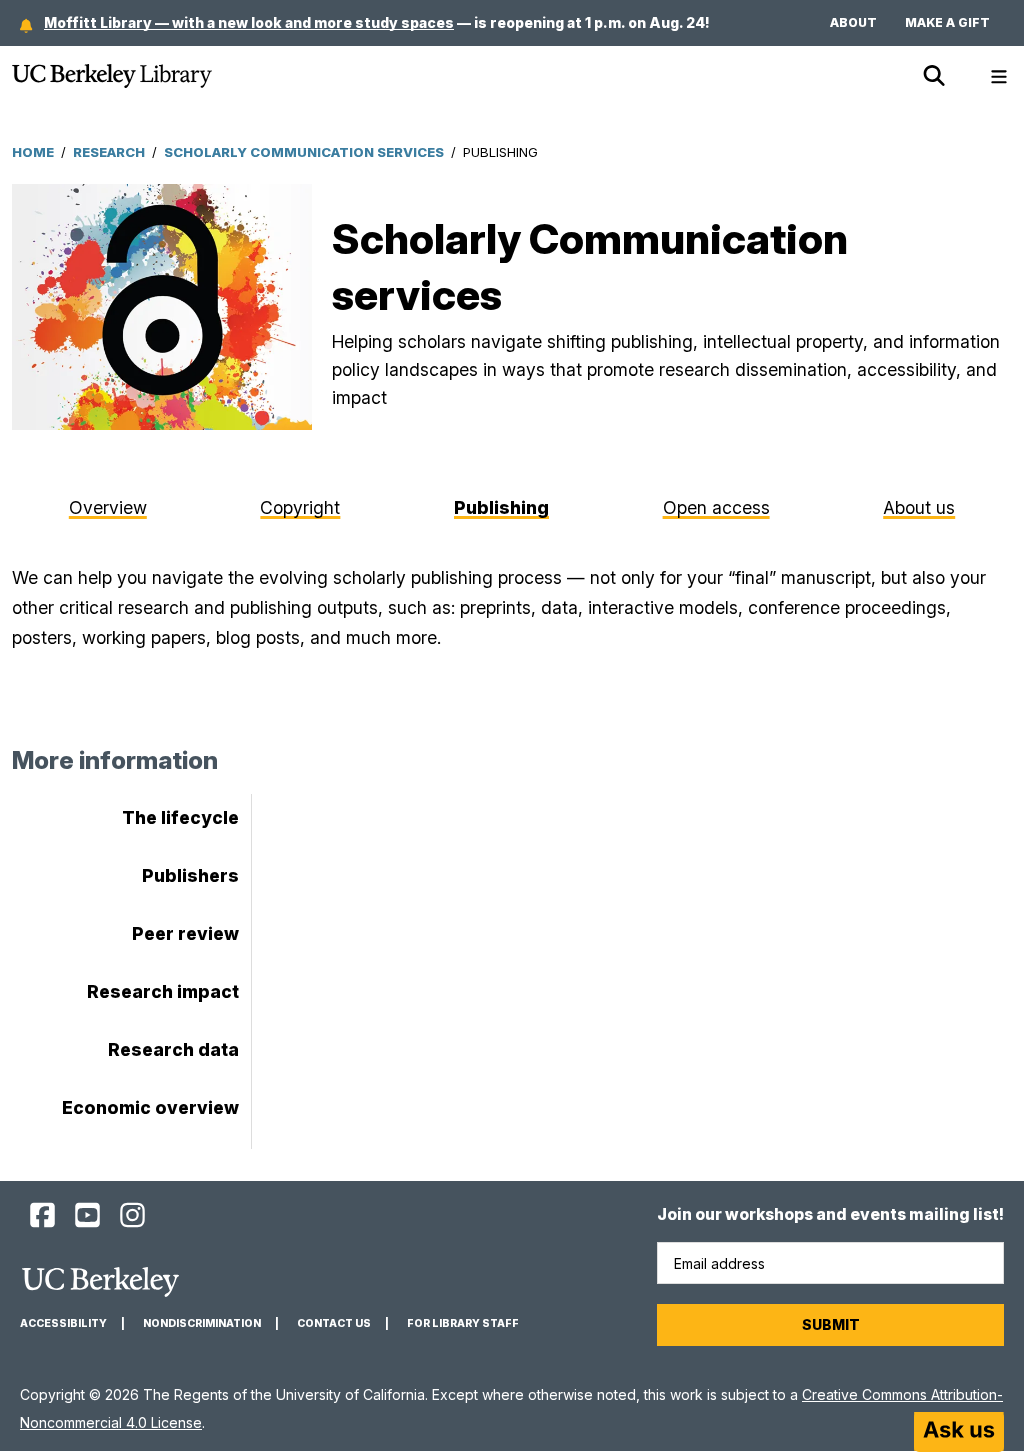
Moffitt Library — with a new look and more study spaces (249, 22)
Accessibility (63, 1323)
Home (33, 152)
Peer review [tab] (185, 933)
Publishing (501, 507)
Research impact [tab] (163, 991)
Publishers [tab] (190, 875)
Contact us (334, 1323)
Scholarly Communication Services (304, 152)
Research (109, 152)
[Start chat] (959, 1432)
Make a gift (947, 22)
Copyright (300, 507)
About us (919, 507)
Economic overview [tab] (150, 1107)
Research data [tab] (173, 1049)
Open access (716, 507)
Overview (108, 507)
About (853, 22)
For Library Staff (463, 1323)
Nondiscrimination (202, 1323)
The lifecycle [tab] (180, 817)
